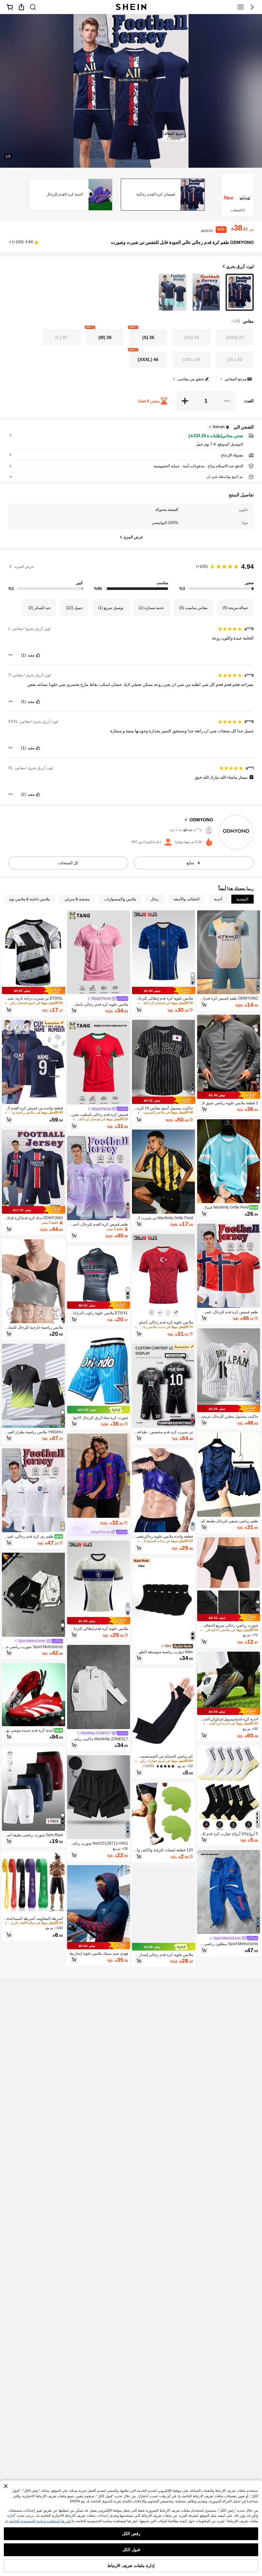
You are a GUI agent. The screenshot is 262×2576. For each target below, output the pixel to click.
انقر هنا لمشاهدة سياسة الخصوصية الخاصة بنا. (38, 2521)
